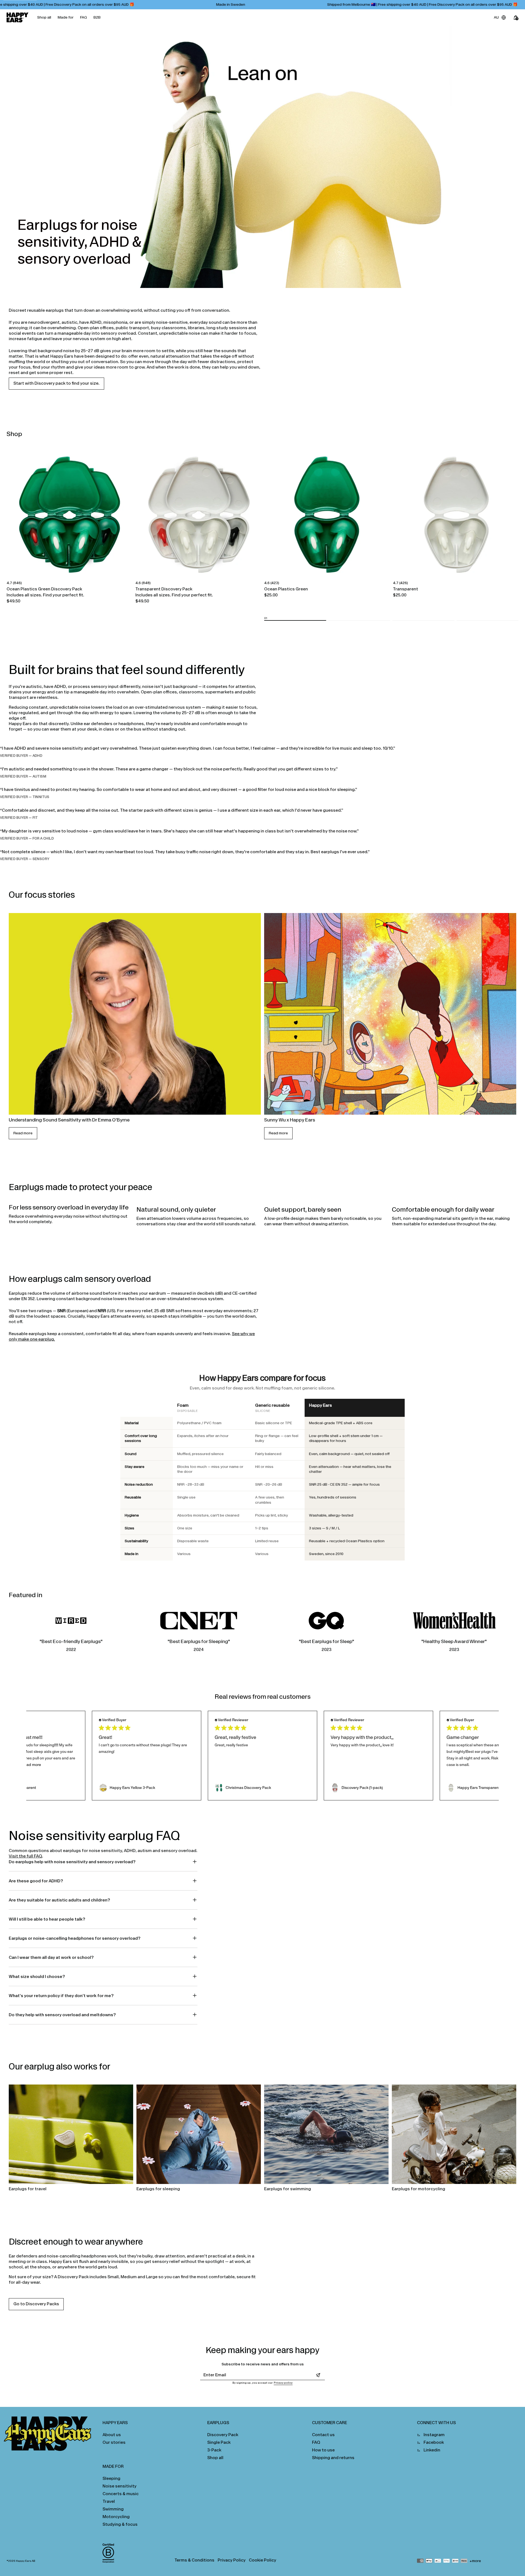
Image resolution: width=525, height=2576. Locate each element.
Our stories (114, 2442)
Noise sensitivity (119, 2486)
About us (112, 2435)
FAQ (84, 17)
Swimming (113, 2509)
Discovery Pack (223, 2435)
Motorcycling (116, 2517)
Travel (109, 2501)
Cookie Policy (262, 2560)
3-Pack (214, 2450)
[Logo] (17, 17)
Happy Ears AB (26, 2561)
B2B (97, 17)
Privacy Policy (232, 2560)
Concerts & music (121, 2494)
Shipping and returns (333, 2458)
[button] (295, 620)
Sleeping (111, 2478)
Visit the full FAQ (25, 1856)
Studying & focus (120, 2524)
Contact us (323, 2435)
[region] (262, 1480)
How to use (323, 2450)
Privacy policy (283, 2383)
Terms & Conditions (194, 2560)
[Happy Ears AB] (50, 2435)
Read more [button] (31, 1765)
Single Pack (219, 2442)
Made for (66, 17)
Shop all (44, 17)
